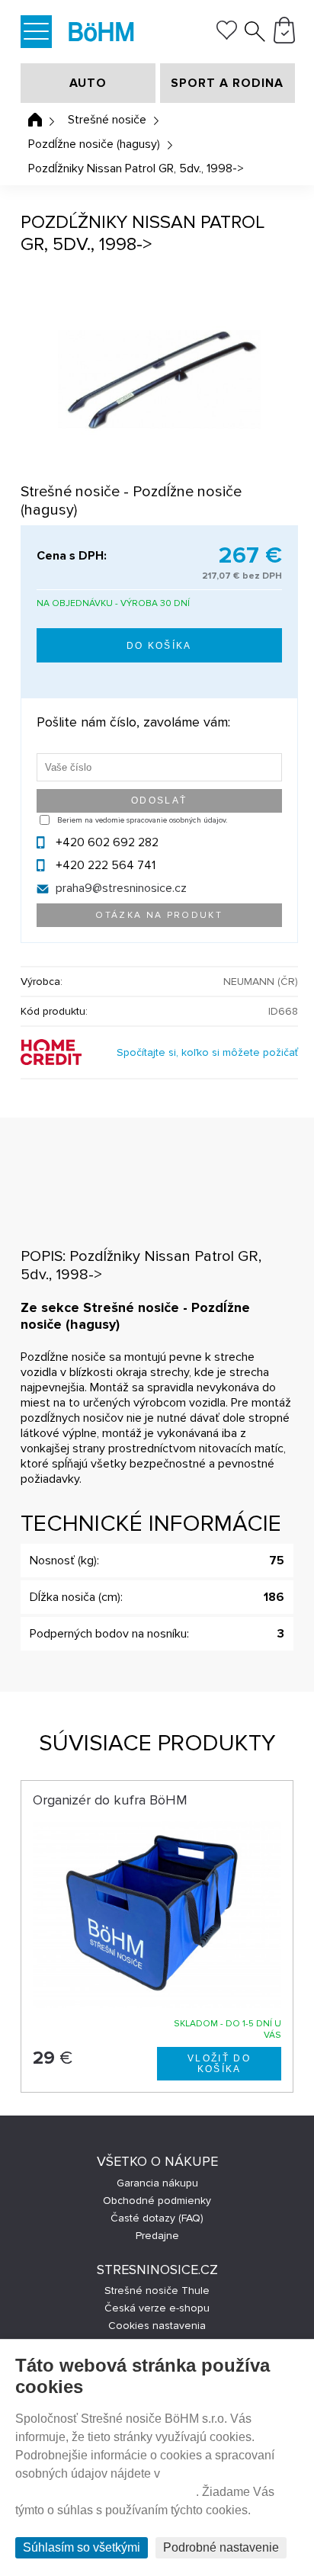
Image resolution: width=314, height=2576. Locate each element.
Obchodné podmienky (157, 2201)
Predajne (157, 2236)
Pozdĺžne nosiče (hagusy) (94, 144)
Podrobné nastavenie (221, 2547)
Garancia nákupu (157, 2183)
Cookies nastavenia (157, 2326)
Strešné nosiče (107, 120)
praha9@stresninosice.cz (121, 888)
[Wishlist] (227, 36)
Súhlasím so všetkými (82, 2547)
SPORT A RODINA (227, 83)
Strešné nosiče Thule (157, 2290)
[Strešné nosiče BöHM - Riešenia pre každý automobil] (101, 33)
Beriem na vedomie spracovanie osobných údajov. (142, 820)
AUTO (88, 83)
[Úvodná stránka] (35, 120)
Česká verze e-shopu (157, 2308)
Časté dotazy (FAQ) (157, 2218)
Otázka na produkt (159, 915)
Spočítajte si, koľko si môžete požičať (207, 1052)
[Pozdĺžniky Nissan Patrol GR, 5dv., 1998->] (159, 380)
